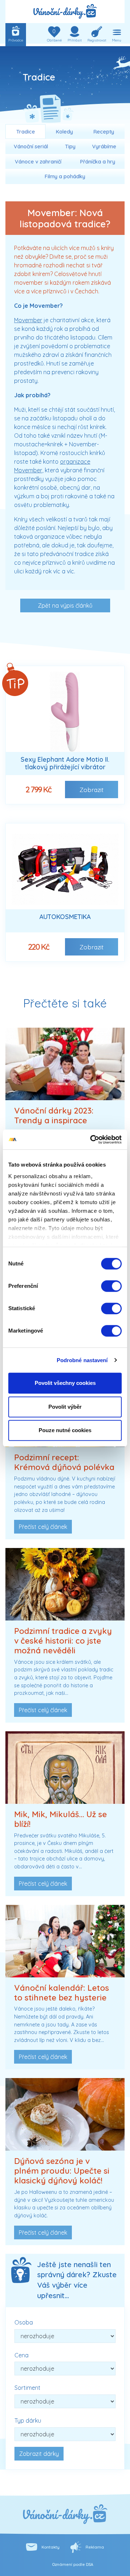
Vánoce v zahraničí (38, 162)
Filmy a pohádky (65, 176)
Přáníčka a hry (98, 162)
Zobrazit (92, 790)
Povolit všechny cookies (65, 1383)
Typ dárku (28, 2420)
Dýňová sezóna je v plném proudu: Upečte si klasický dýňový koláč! (62, 2171)
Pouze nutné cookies (65, 1430)
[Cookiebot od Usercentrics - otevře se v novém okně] (92, 1140)
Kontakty (51, 2547)
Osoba (24, 2322)
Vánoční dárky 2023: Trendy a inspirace (54, 1116)
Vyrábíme (104, 146)
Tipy (70, 146)
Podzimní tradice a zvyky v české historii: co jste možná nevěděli (63, 1641)
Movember (28, 320)
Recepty (104, 132)
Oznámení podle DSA (73, 2564)
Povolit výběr (65, 1407)
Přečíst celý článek (43, 1527)
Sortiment (27, 2388)
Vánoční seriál (31, 146)
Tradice (26, 132)
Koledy (64, 132)
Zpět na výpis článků (65, 605)
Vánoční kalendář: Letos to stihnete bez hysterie (62, 1993)
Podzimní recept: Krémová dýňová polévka (64, 1462)
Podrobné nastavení (82, 1360)
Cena (21, 2355)
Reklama (95, 2547)
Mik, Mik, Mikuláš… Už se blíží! (60, 1819)
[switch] (111, 1286)
